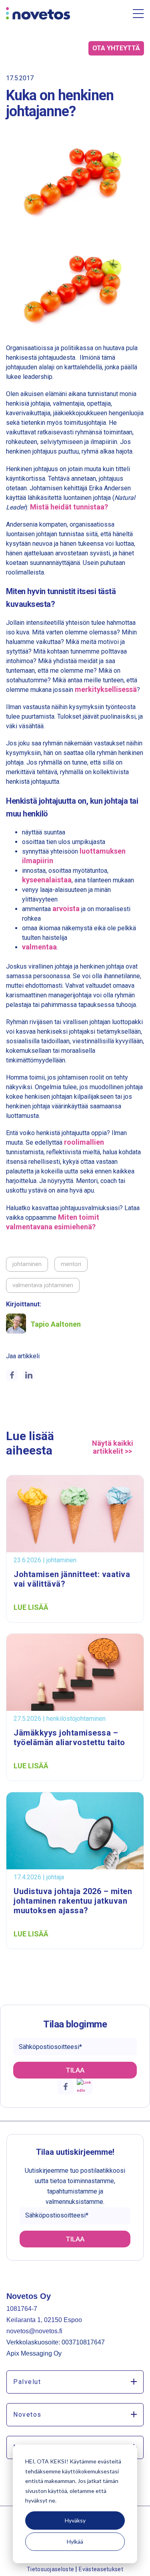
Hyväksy (75, 2520)
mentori (71, 1264)
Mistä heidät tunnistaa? (69, 507)
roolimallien (84, 1142)
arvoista (66, 909)
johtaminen (27, 1264)
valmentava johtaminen (43, 1285)
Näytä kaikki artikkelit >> (113, 1447)
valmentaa (39, 947)
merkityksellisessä (106, 689)
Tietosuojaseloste (51, 2569)
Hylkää (75, 2541)
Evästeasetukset (101, 2569)
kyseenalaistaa (47, 880)
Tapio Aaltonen (56, 1324)
